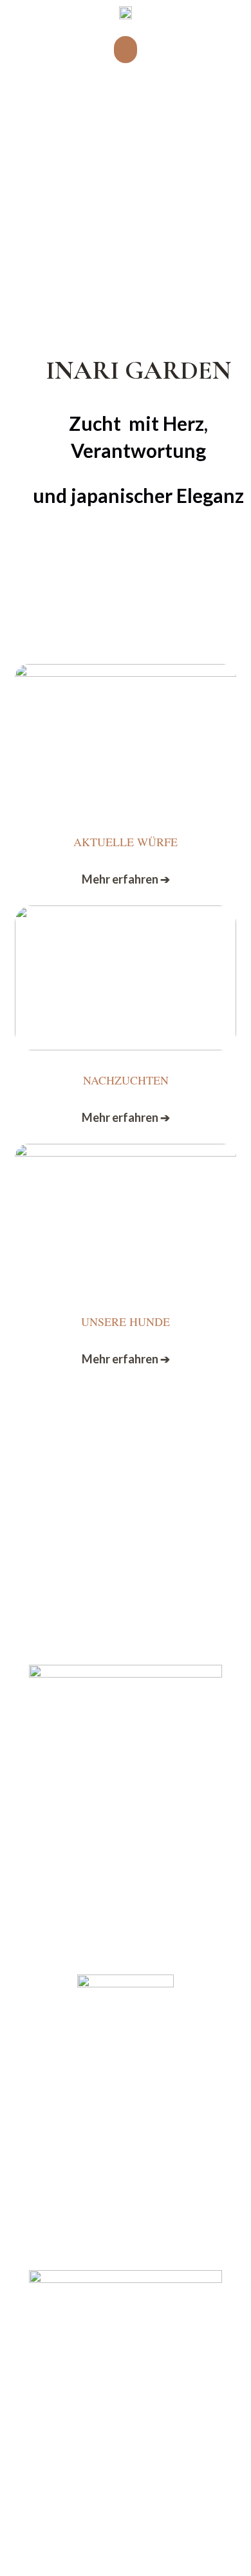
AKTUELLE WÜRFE (126, 842)
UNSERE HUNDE (126, 1321)
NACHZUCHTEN (126, 1080)
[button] (126, 50)
